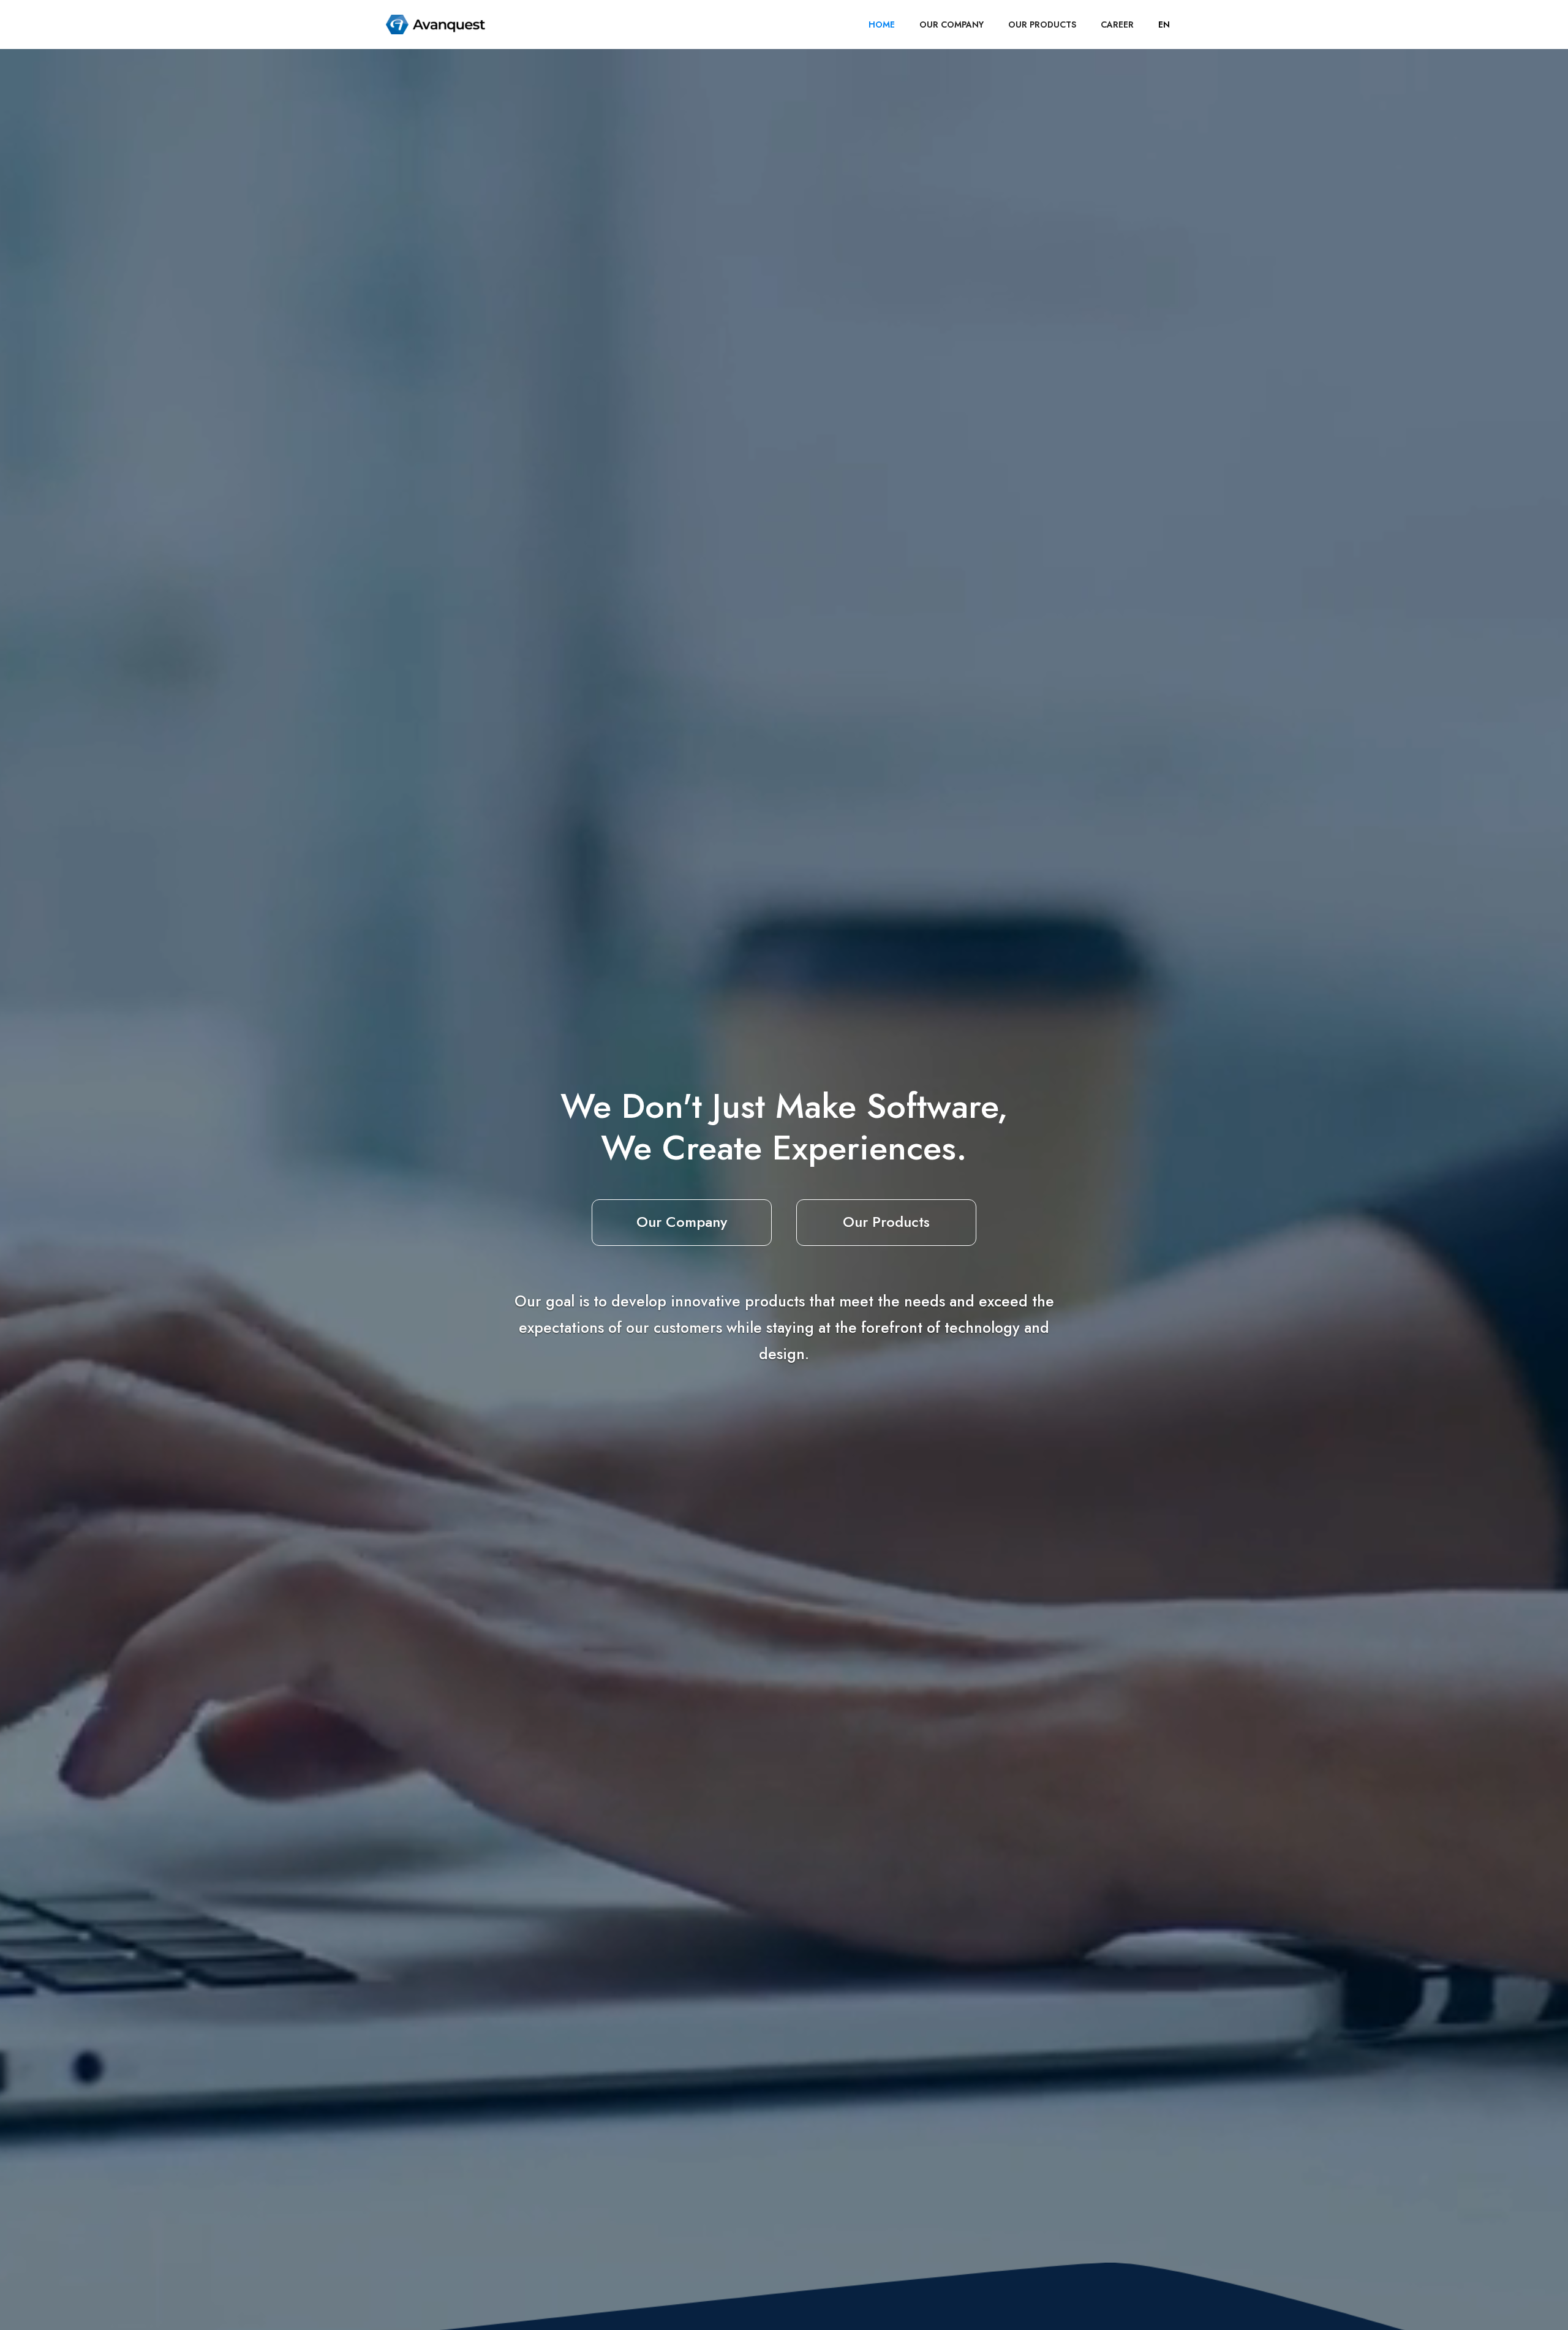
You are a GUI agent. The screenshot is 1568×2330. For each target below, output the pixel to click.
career (1117, 25)
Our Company (682, 1222)
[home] (435, 25)
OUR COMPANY (952, 25)
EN (1164, 25)
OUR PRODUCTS (1042, 25)
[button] (1164, 25)
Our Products (886, 1222)
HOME (882, 25)
